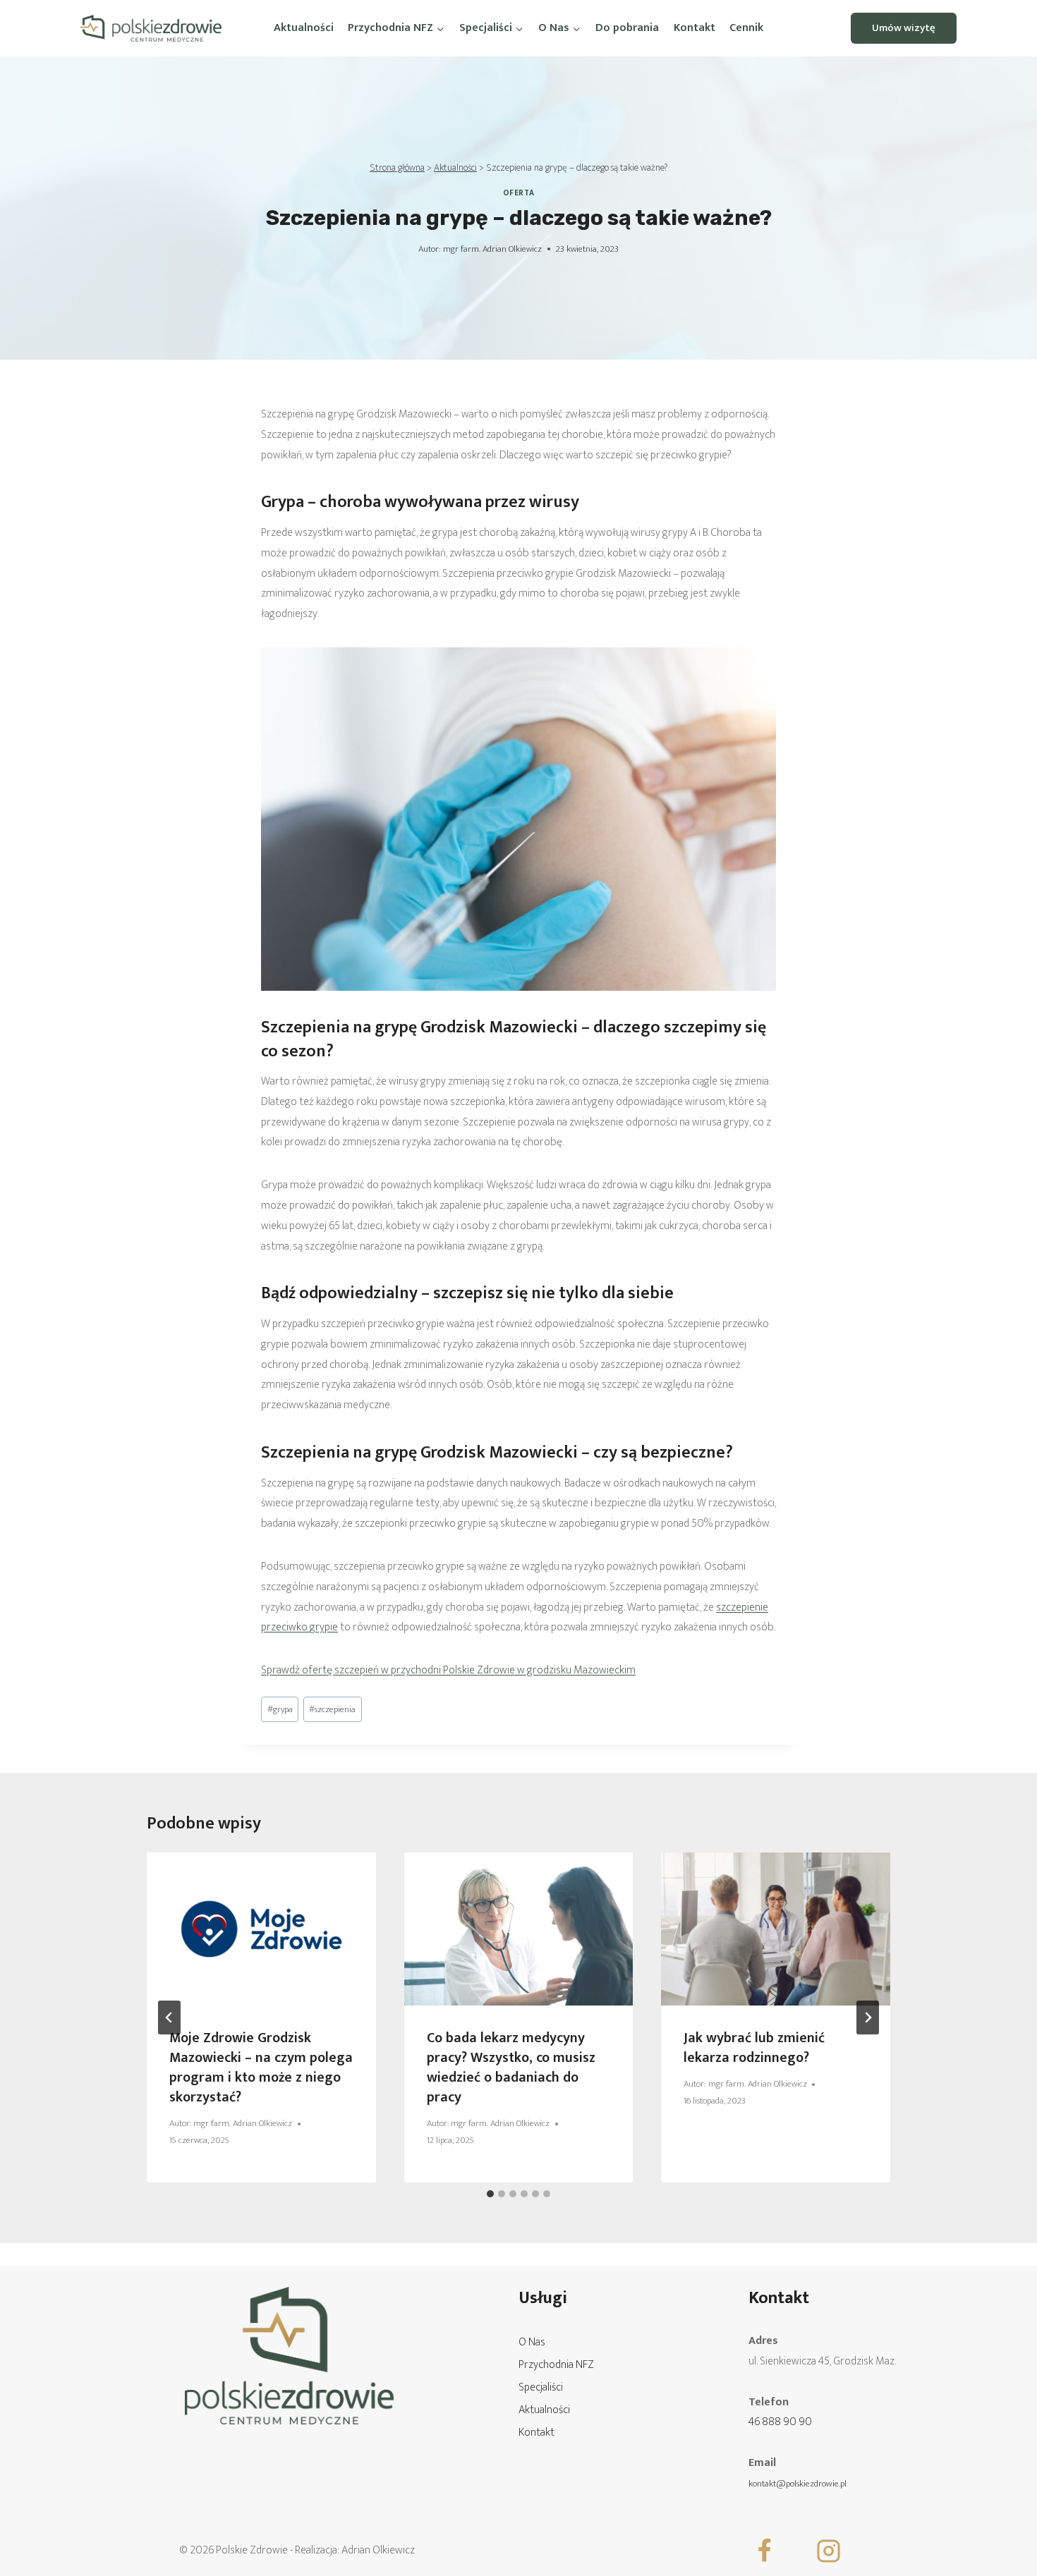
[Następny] (868, 2018)
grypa (280, 1710)
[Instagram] (829, 2551)
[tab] (490, 2194)
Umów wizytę (904, 28)
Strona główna (397, 168)
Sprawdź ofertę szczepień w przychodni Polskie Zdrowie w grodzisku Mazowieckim (448, 1670)
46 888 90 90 (780, 2422)
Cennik (746, 28)
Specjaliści (541, 2387)
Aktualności (304, 28)
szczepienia (332, 1710)
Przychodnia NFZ (556, 2365)
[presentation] (261, 1929)
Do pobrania (627, 28)
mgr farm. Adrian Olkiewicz (492, 249)
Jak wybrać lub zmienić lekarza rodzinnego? (754, 2048)
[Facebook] (765, 2551)
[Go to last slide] (169, 2018)
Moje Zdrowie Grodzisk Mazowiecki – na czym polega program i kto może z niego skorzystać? (261, 2068)
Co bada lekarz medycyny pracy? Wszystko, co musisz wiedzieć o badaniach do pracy (511, 2068)
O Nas (532, 2342)
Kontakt (695, 28)
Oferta (518, 193)
